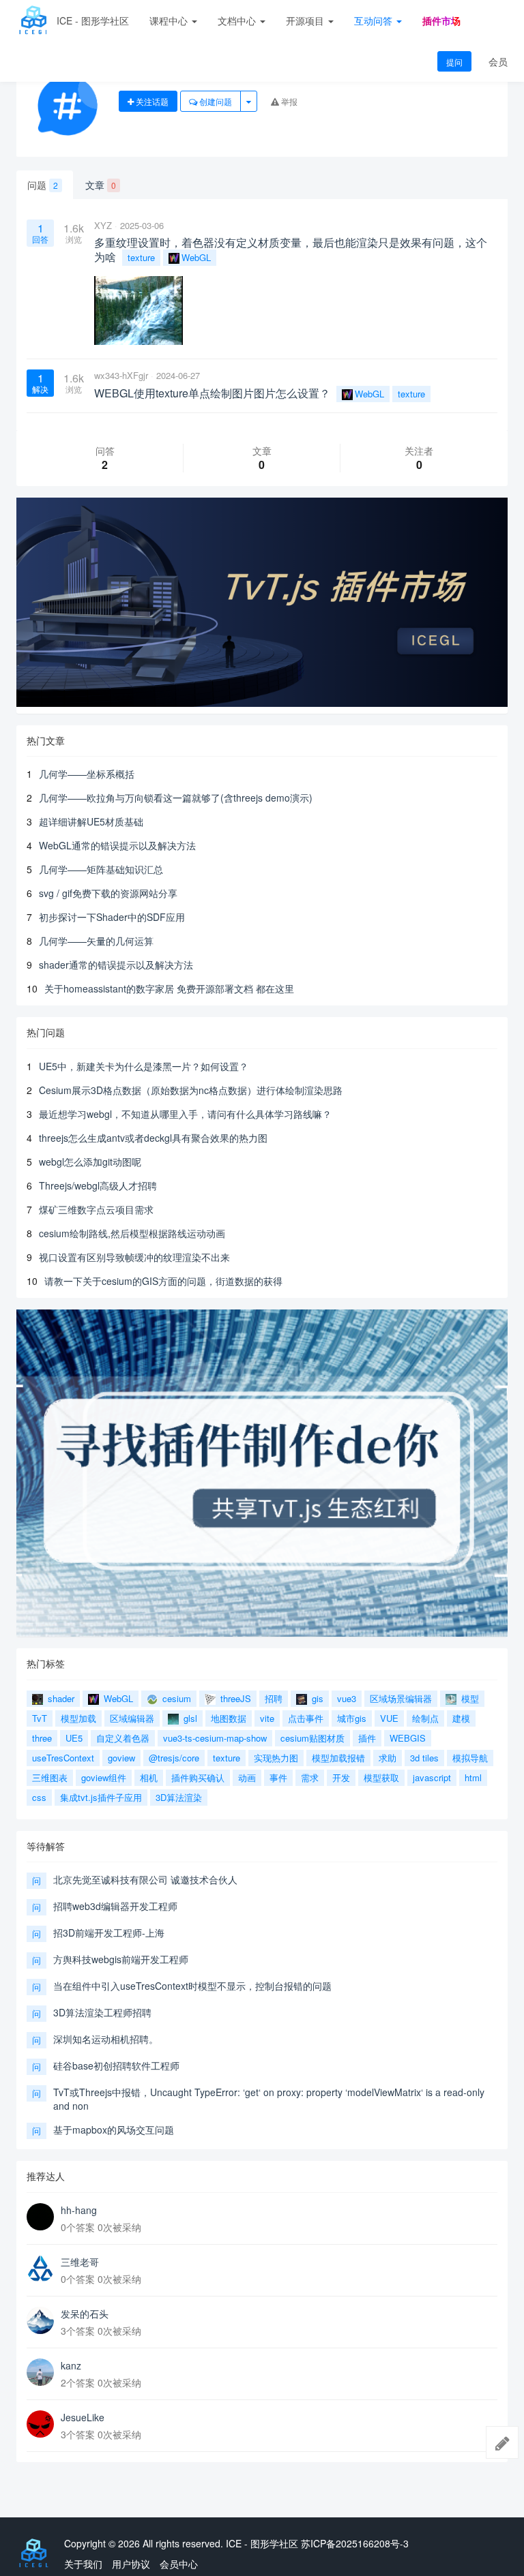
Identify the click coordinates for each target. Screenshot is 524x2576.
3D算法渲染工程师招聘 (102, 2012)
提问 (454, 62)
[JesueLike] (40, 2424)
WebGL (196, 257)
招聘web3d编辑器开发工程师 (115, 1906)
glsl (189, 1718)
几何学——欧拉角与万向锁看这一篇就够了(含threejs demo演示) (176, 798)
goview (121, 1758)
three (42, 1738)
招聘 (274, 1698)
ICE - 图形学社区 (93, 20)
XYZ (103, 225)
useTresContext (63, 1758)
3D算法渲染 (179, 1797)
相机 (149, 1777)
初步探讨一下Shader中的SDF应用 (112, 917)
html (473, 1777)
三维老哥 (80, 2262)
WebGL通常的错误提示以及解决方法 (117, 845)
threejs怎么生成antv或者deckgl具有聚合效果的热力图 (153, 1138)
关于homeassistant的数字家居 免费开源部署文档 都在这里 (169, 988)
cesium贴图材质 (312, 1738)
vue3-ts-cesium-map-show (215, 1738)
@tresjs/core (174, 1758)
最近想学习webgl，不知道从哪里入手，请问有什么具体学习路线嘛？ (185, 1114)
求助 (388, 1758)
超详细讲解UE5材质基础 (91, 821)
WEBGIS (408, 1738)
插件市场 (441, 20)
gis (316, 1698)
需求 (310, 1777)
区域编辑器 (132, 1718)
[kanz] (40, 2372)
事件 (278, 1777)
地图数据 (229, 1718)
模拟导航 (470, 1758)
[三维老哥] (40, 2269)
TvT (40, 1718)
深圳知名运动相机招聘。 (106, 2039)
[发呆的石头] (40, 2320)
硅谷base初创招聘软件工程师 (116, 2065)
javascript (432, 1777)
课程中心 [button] (170, 20)
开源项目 (306, 20)
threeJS (234, 1698)
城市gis (352, 1718)
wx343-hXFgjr (121, 375)
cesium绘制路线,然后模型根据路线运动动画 (132, 1233)
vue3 (347, 1698)
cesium (175, 1698)
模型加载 (78, 1718)
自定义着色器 (123, 1738)
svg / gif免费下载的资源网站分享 (108, 893)
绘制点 (425, 1718)
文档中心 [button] (238, 20)
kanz (71, 2365)
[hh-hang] (40, 2217)
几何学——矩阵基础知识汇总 (101, 869)
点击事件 (306, 1718)
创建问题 (215, 101)
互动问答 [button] (375, 20)
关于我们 (83, 2564)
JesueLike (83, 2417)
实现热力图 (276, 1758)
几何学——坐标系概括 (87, 774)
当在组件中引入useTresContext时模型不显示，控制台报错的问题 (192, 1986)
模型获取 (381, 1777)
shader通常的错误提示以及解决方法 (116, 965)
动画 (247, 1777)
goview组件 (104, 1777)
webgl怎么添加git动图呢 (90, 1162)
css (39, 1797)
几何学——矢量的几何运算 (96, 941)
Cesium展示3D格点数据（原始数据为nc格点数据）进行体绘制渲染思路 (191, 1090)
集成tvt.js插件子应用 (101, 1797)
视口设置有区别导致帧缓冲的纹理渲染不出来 (134, 1257)
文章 (101, 185)
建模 (461, 1718)
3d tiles (424, 1758)
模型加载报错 (338, 1758)
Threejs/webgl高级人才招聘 (98, 1185)
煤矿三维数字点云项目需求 (96, 1209)
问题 (43, 185)
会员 (498, 61)
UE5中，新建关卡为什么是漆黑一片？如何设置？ (144, 1066)
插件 (367, 1738)
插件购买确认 (198, 1777)
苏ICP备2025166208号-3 (355, 2543)
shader (60, 1698)
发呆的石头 (85, 2314)
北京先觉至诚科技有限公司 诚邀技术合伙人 (145, 1879)
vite (267, 1718)
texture (141, 257)
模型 (469, 1698)
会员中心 (179, 2564)
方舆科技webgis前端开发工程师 (121, 1959)
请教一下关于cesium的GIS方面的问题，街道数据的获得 (163, 1281)
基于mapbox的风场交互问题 (114, 2130)
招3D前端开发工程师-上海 (109, 1933)
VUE (389, 1718)
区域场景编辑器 (401, 1698)
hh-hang (79, 2210)
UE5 (74, 1738)
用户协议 (131, 2564)
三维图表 (50, 1777)
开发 (341, 1777)
